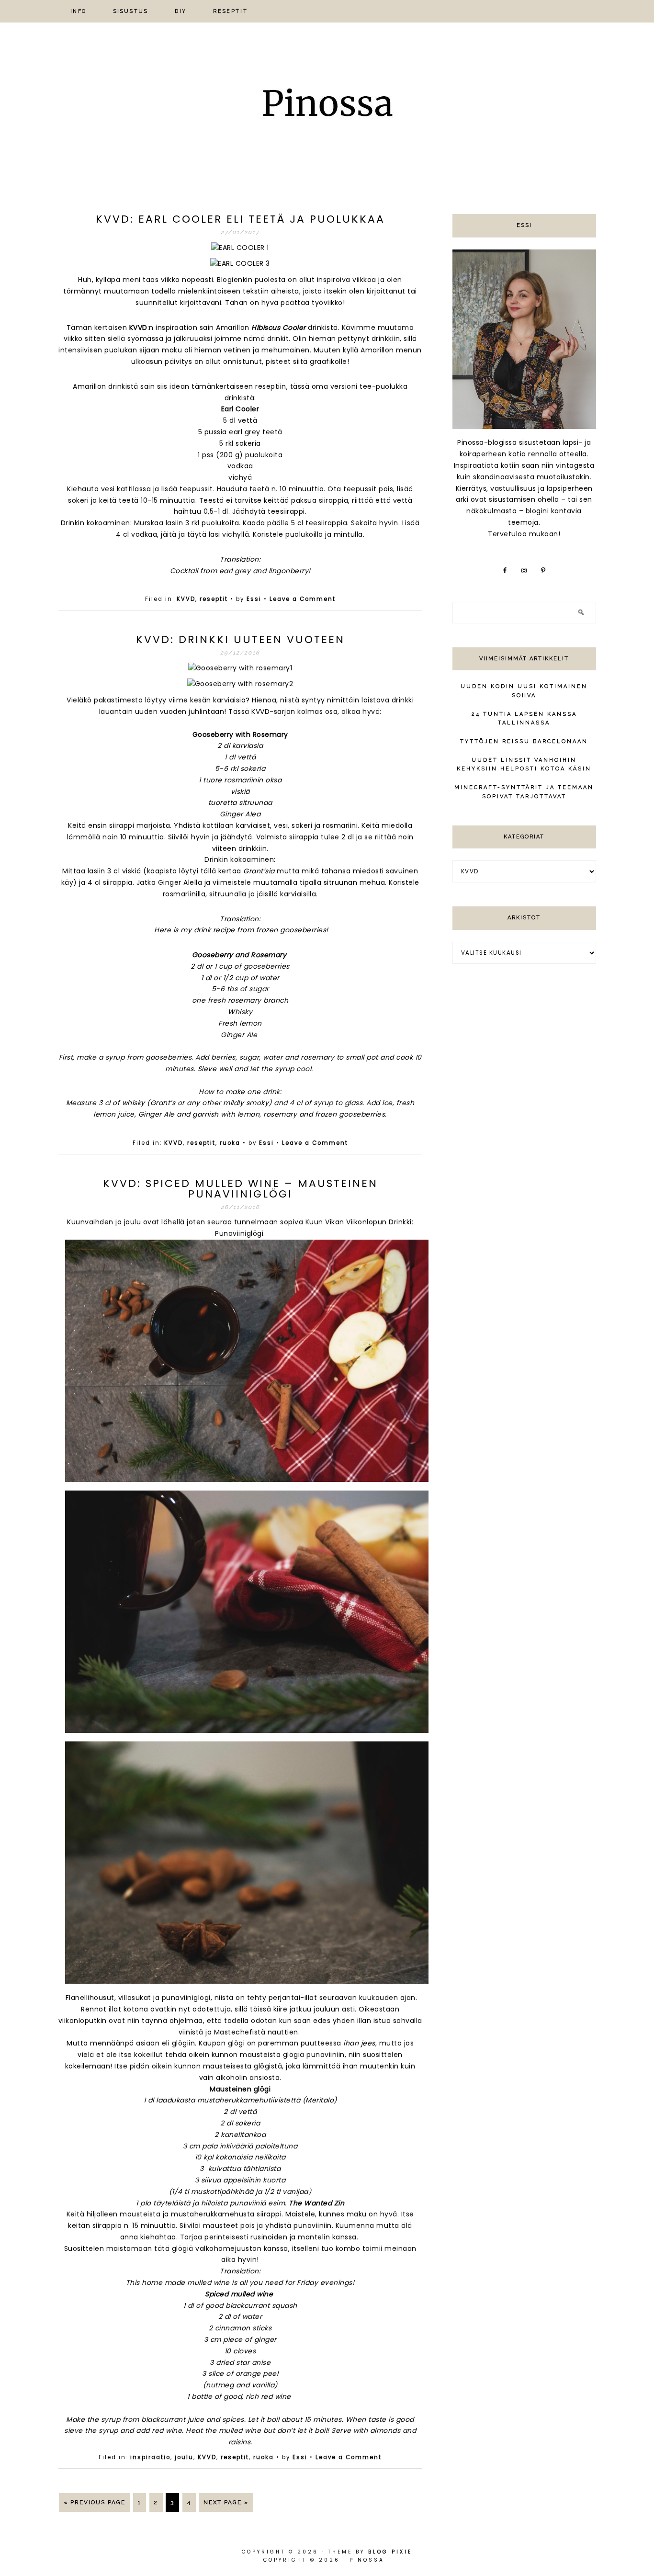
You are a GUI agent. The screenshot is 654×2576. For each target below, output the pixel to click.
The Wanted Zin (316, 2203)
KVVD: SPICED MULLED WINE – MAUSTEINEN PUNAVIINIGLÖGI (240, 1189)
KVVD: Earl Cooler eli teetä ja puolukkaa (240, 219)
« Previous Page (95, 2502)
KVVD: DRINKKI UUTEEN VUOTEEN (240, 639)
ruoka (230, 1143)
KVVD (138, 328)
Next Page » (226, 2502)
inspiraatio (150, 2457)
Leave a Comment (303, 599)
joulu (184, 2457)
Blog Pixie (390, 2552)
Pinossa (327, 106)
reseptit (214, 599)
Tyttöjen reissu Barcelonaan (524, 741)
